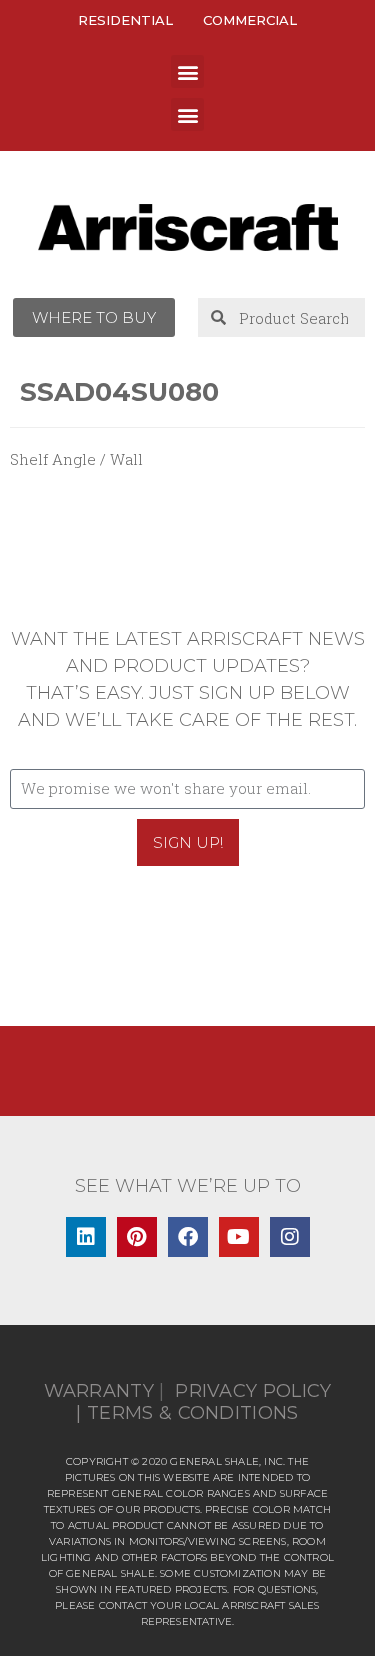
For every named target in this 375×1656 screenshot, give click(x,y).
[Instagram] (290, 1237)
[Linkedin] (86, 1237)
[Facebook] (188, 1237)
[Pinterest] (137, 1237)
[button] (187, 71)
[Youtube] (239, 1237)
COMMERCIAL (250, 20)
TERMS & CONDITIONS (192, 1413)
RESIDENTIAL (125, 20)
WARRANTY (99, 1391)
